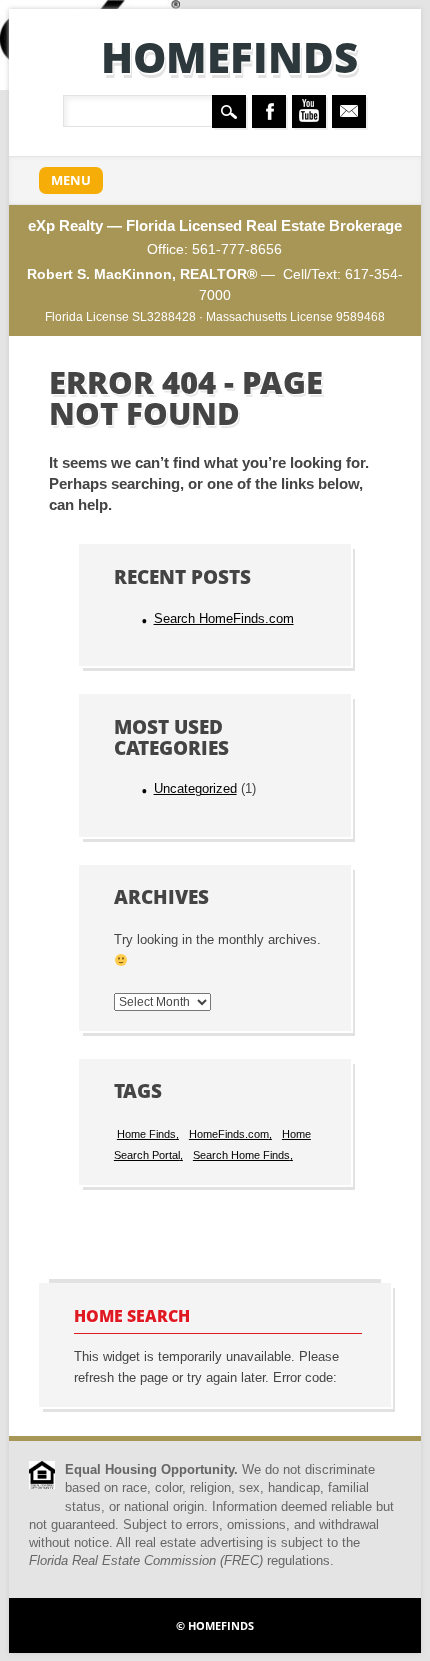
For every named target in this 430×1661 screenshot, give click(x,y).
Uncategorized (195, 789)
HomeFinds (229, 56)
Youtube (309, 111)
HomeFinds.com (229, 1134)
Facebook (269, 111)
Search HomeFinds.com (224, 619)
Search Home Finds (241, 1155)
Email (349, 111)
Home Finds (146, 1134)
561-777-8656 (237, 249)
